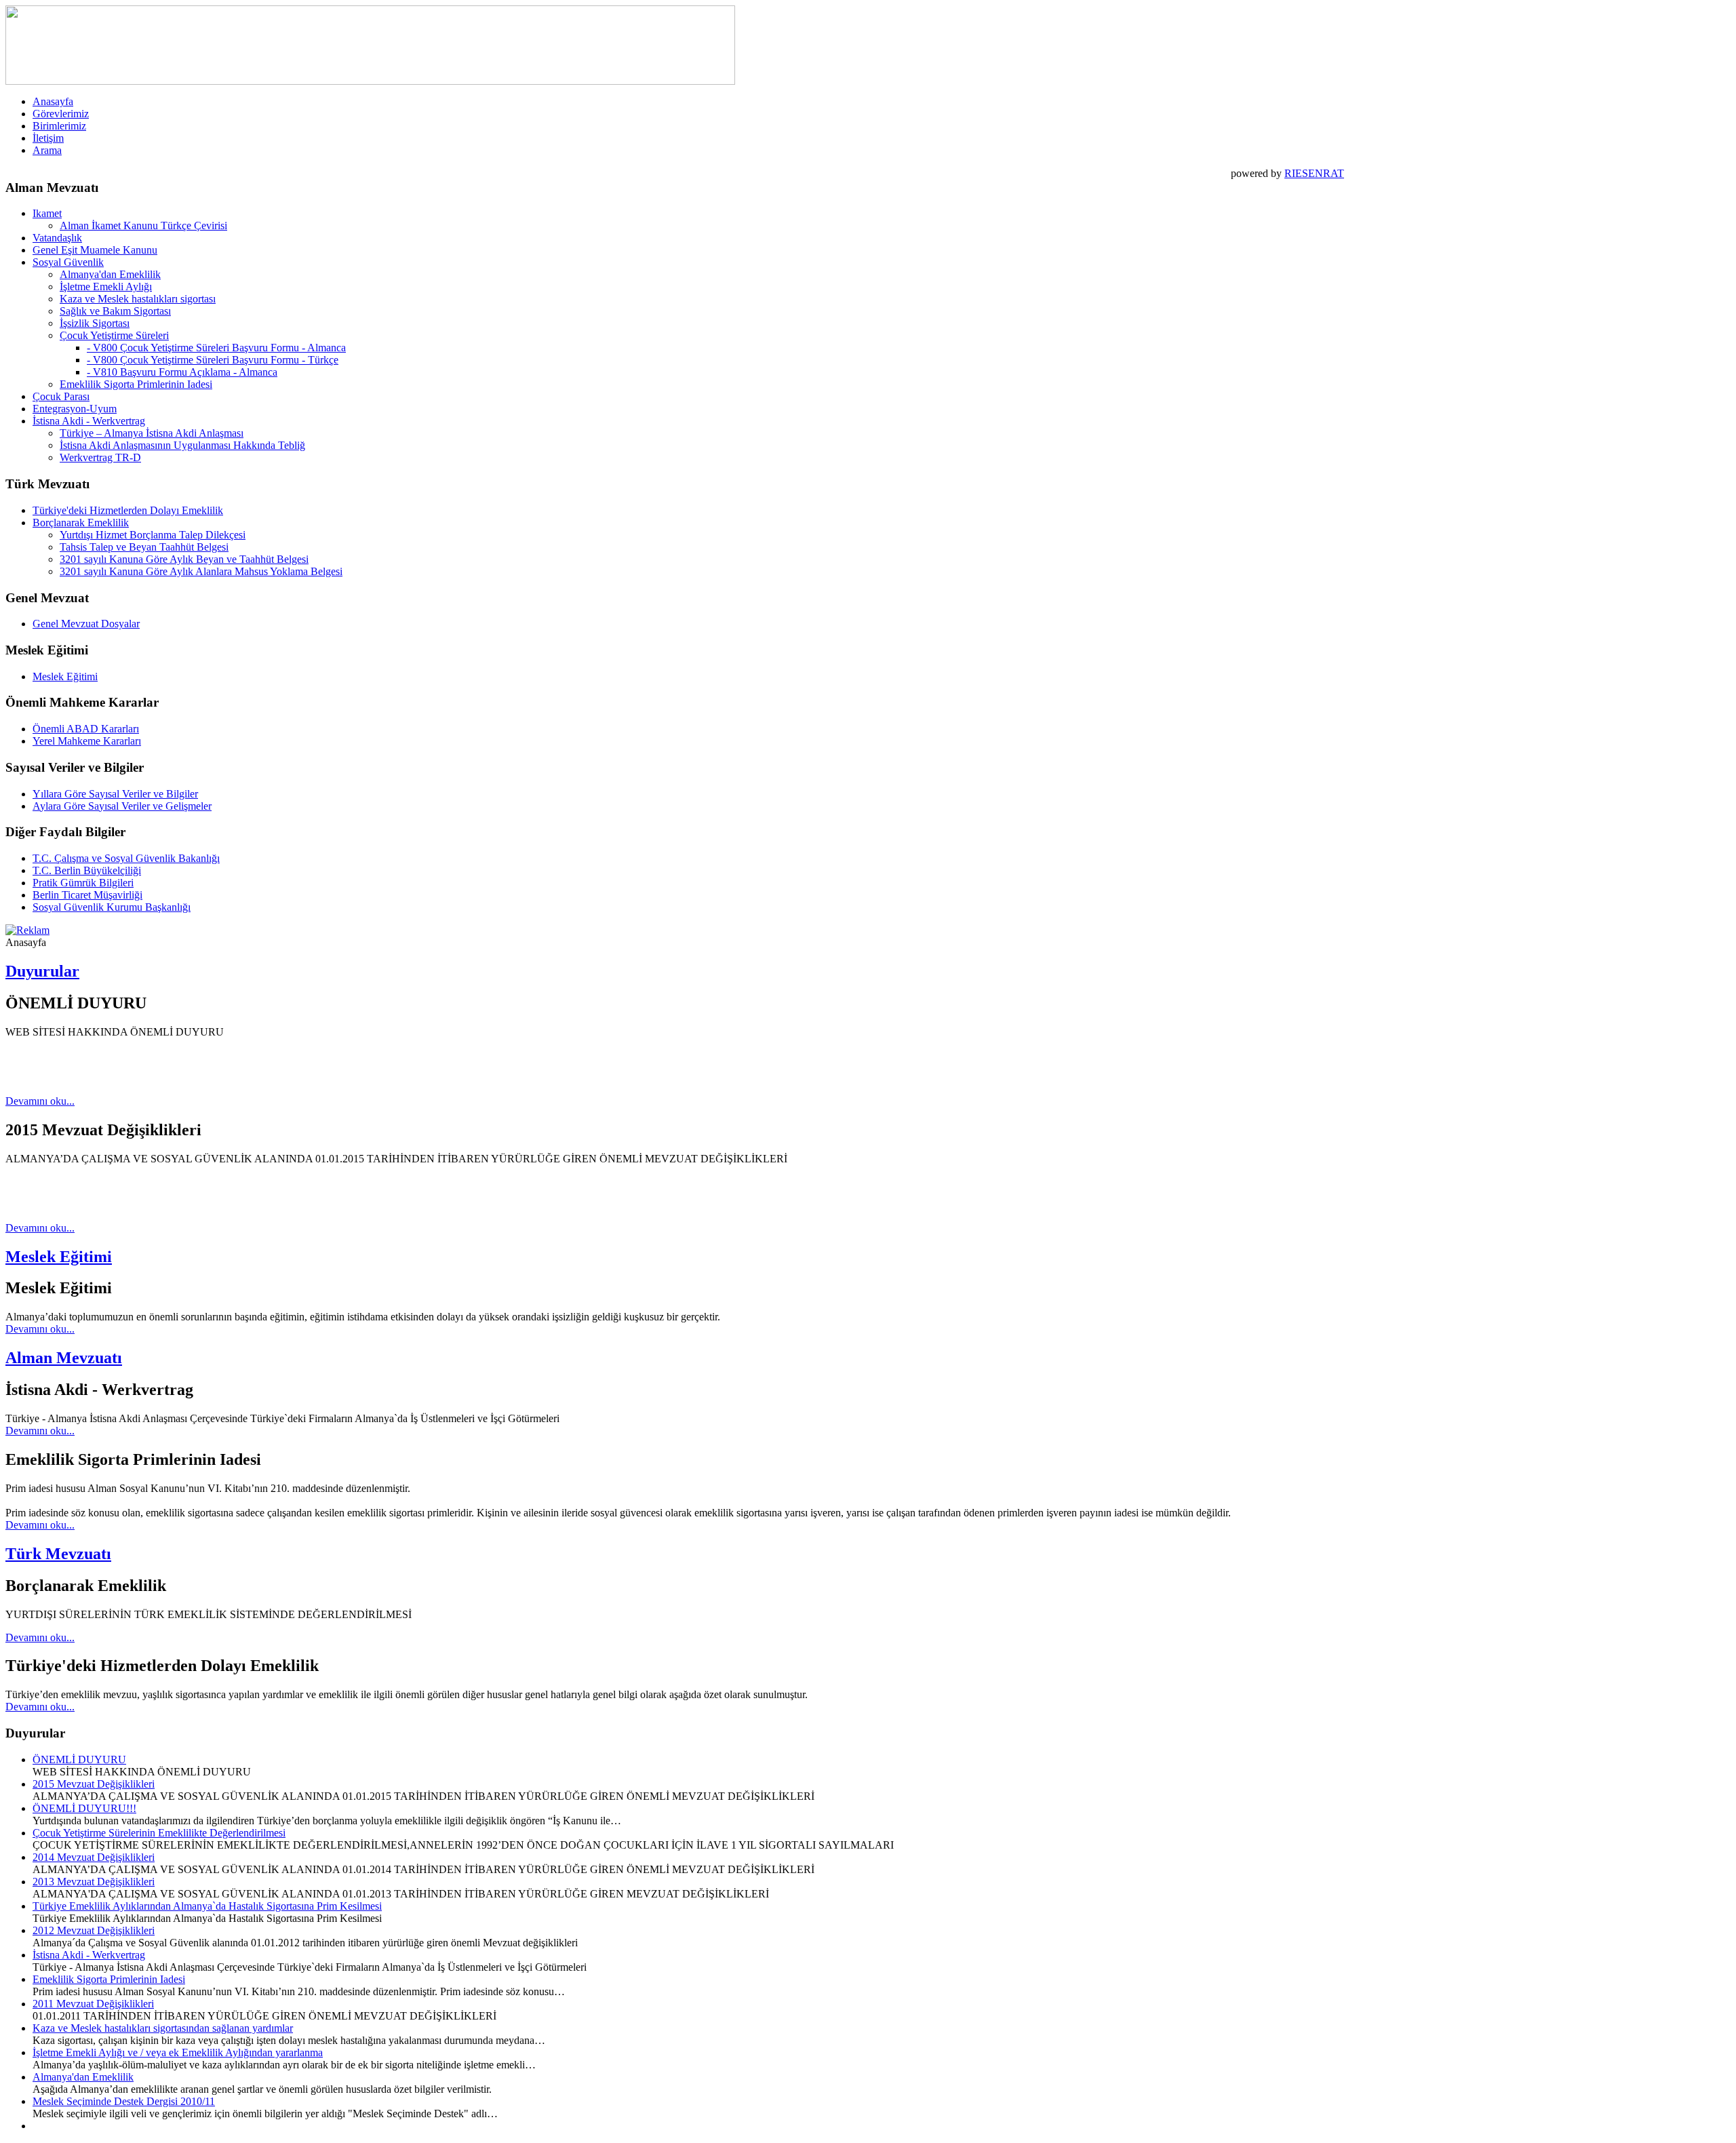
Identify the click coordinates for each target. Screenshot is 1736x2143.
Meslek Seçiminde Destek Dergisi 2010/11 (124, 2101)
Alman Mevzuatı (64, 1358)
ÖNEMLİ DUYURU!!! (84, 1808)
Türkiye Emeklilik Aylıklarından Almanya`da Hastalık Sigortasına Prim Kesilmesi (207, 1906)
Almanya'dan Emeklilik (83, 2077)
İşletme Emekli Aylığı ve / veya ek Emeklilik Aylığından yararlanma (178, 2052)
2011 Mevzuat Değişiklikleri (93, 2004)
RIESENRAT (1314, 173)
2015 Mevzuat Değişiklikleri (94, 1784)
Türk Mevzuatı (58, 1554)
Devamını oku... (40, 1101)
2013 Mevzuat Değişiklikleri (94, 1882)
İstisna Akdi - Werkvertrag (89, 1955)
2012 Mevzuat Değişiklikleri (94, 1930)
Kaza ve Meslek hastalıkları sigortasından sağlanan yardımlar (163, 2028)
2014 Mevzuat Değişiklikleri (94, 1857)
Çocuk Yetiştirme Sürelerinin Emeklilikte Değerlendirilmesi (159, 1833)
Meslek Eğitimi (59, 1257)
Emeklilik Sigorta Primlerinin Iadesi (109, 1979)
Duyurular (42, 971)
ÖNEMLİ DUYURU (79, 1759)
